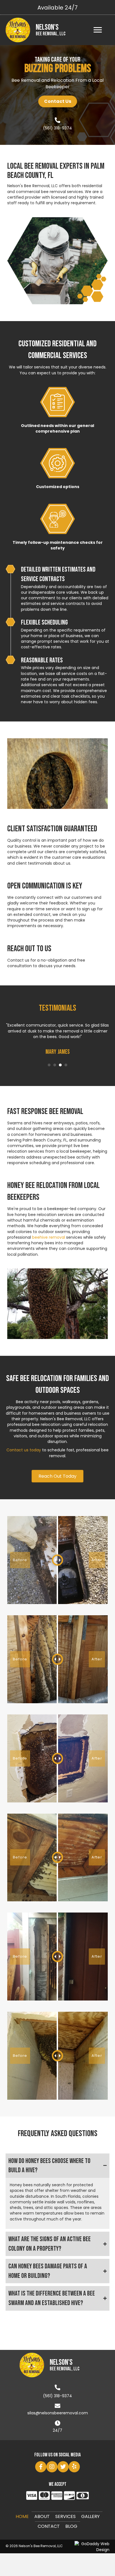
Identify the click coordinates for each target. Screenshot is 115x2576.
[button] (58, 101)
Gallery (90, 2516)
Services (65, 2516)
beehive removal (49, 1237)
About (42, 2516)
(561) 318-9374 (57, 128)
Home (22, 2516)
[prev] (21, 781)
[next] (94, 781)
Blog (71, 2526)
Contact (49, 2526)
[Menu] (98, 30)
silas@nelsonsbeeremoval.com (58, 2413)
